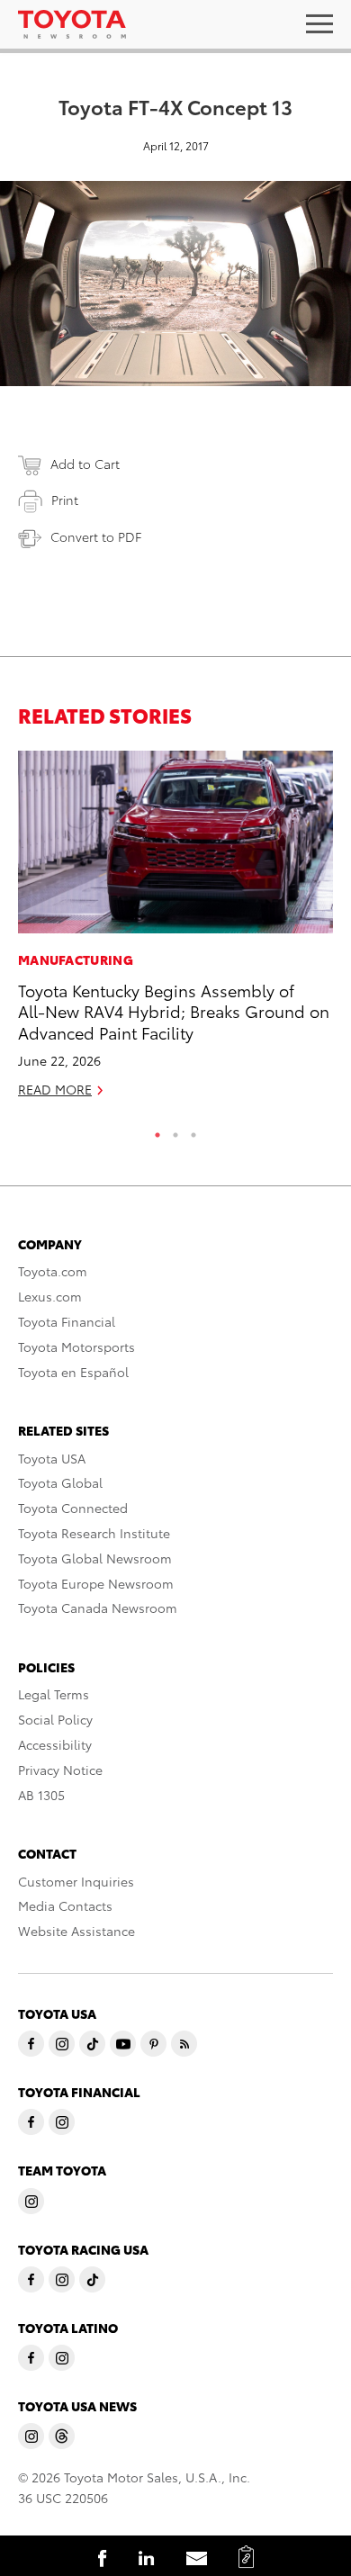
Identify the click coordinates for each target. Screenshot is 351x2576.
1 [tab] (157, 1130)
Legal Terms (54, 1694)
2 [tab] (175, 1130)
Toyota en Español (73, 1372)
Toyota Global (60, 1482)
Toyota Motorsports (76, 1347)
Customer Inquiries (76, 1881)
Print (65, 500)
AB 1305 (41, 1795)
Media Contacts (65, 1905)
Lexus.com (50, 1296)
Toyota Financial (67, 1321)
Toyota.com (53, 1271)
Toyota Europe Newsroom (96, 1583)
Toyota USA (52, 1458)
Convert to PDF (96, 536)
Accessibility (55, 1744)
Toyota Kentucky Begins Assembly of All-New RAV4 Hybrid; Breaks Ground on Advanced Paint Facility (174, 1011)
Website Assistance (76, 1931)
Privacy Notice (60, 1770)
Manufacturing (76, 959)
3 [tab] (193, 1130)
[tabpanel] (175, 932)
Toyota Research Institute (94, 1533)
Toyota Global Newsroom (95, 1558)
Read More (55, 1089)
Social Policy (55, 1719)
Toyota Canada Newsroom (98, 1608)
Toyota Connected (73, 1508)
